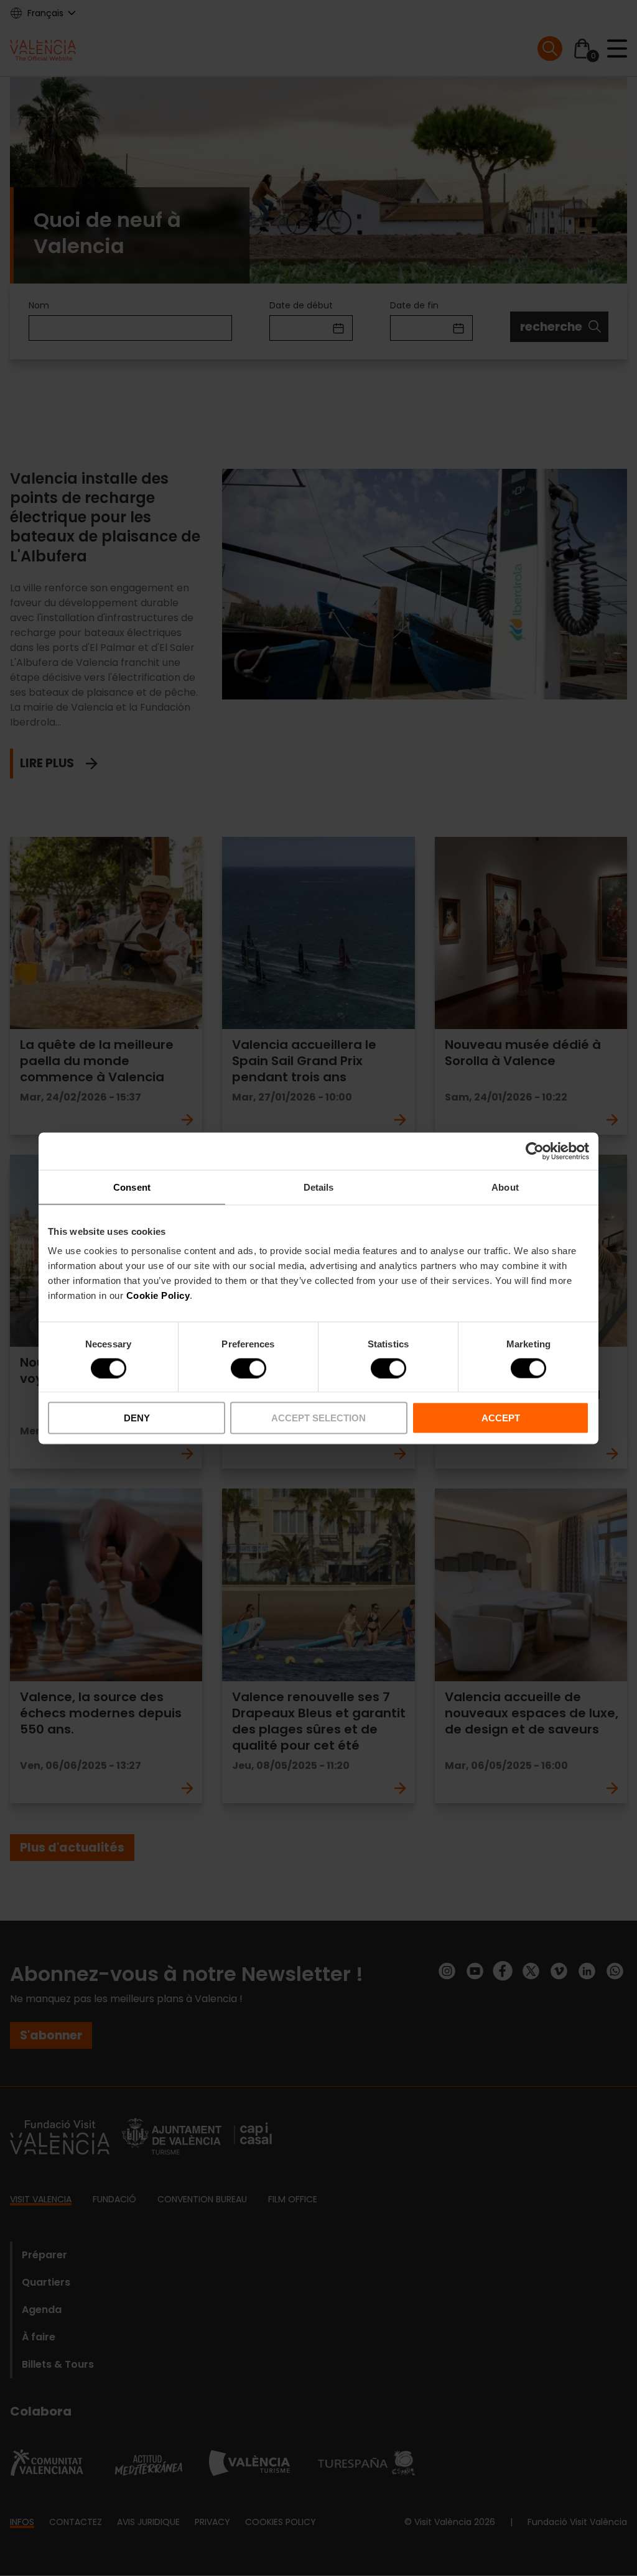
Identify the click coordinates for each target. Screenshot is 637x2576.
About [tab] (505, 1187)
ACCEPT (501, 1418)
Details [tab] (319, 1187)
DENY (137, 1418)
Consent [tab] (132, 1187)
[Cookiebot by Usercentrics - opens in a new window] (535, 1151)
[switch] (249, 1368)
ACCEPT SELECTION (318, 1418)
